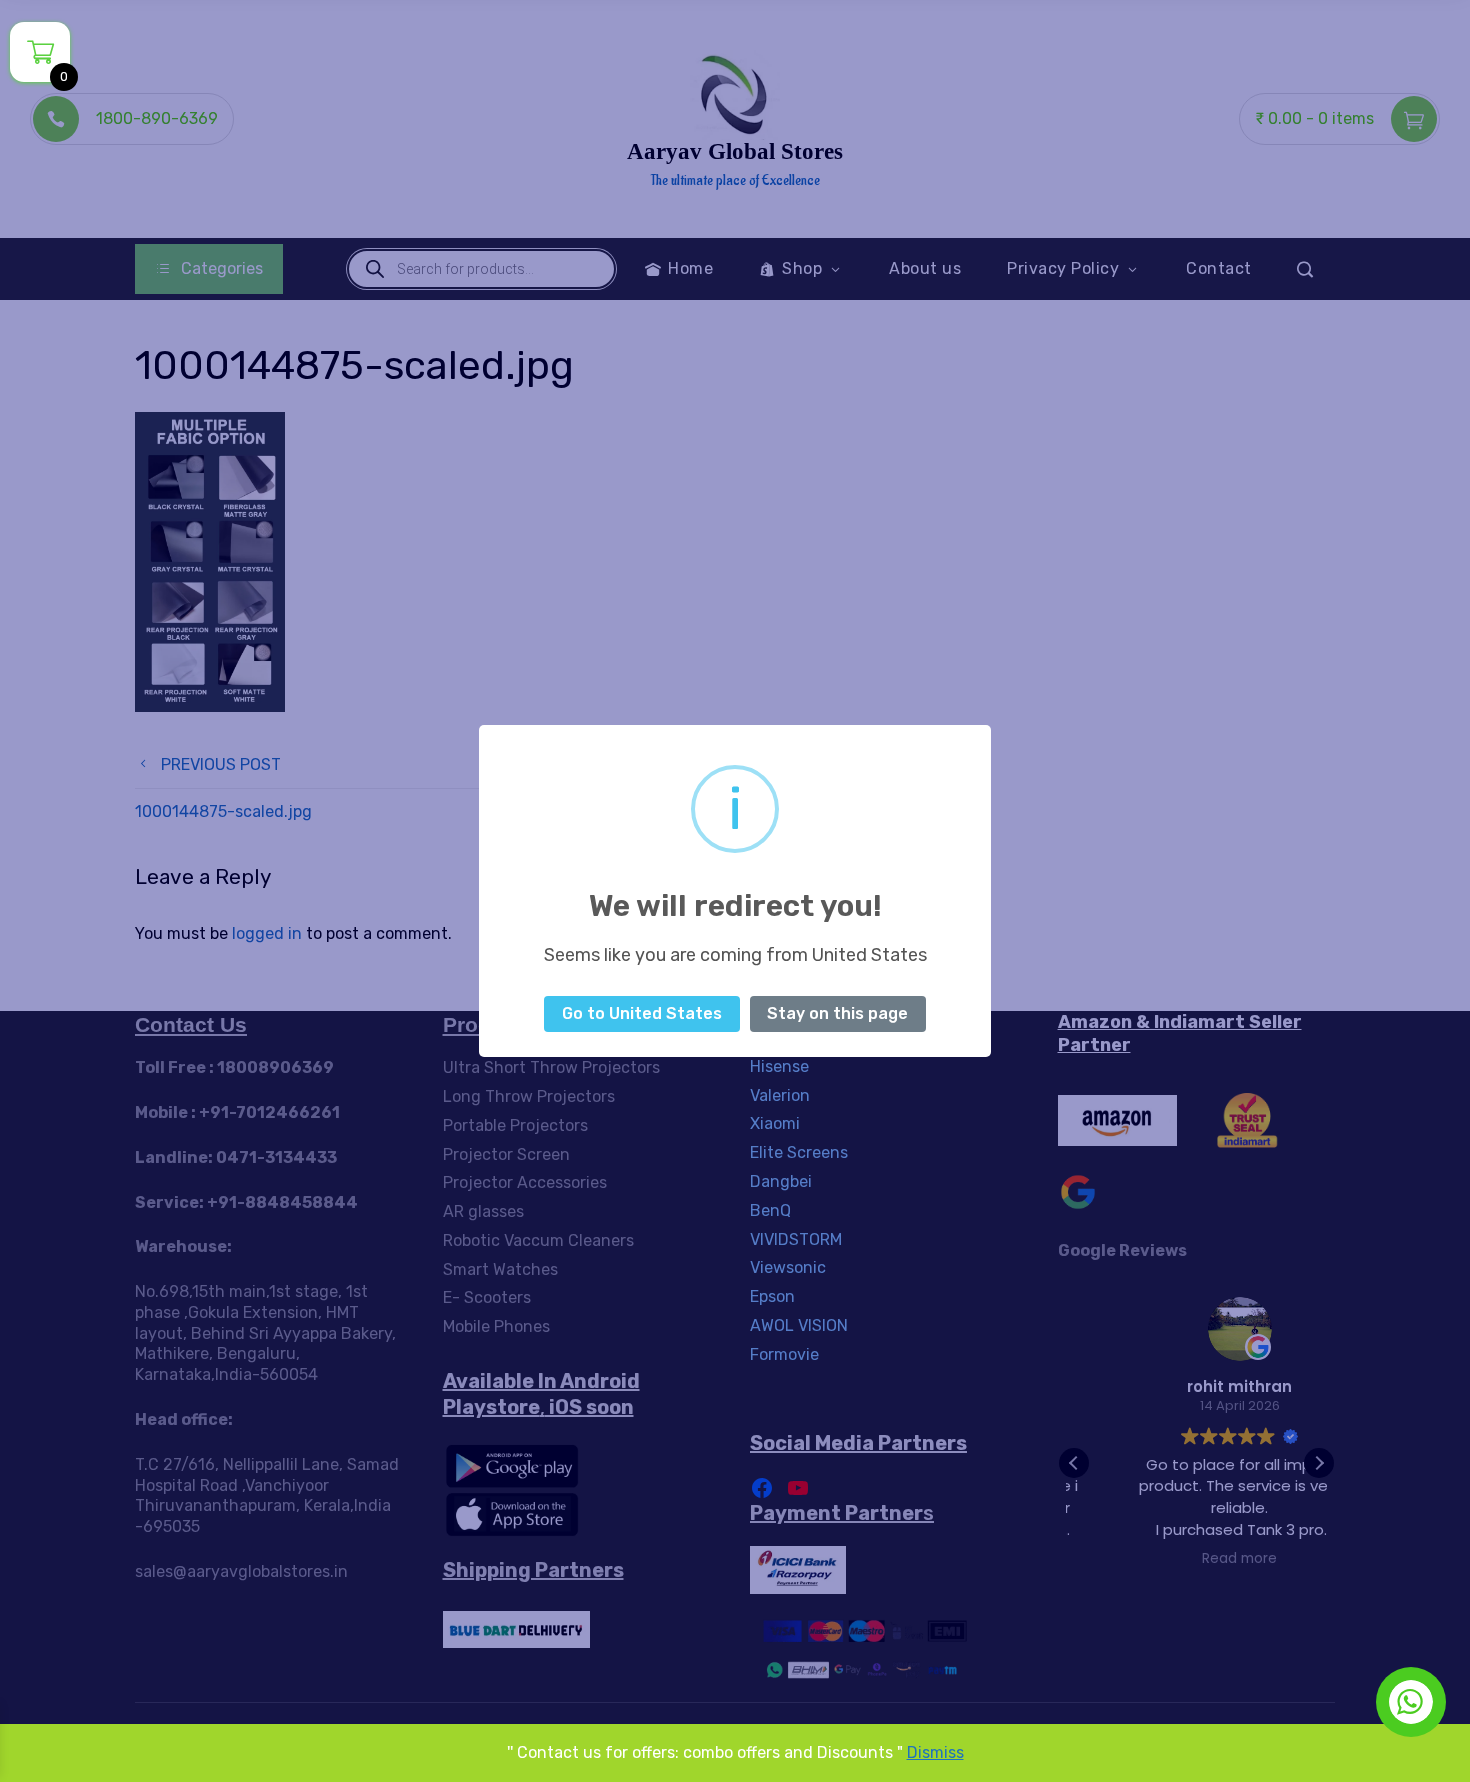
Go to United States (642, 1013)
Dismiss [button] (935, 1752)
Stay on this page (837, 1013)
